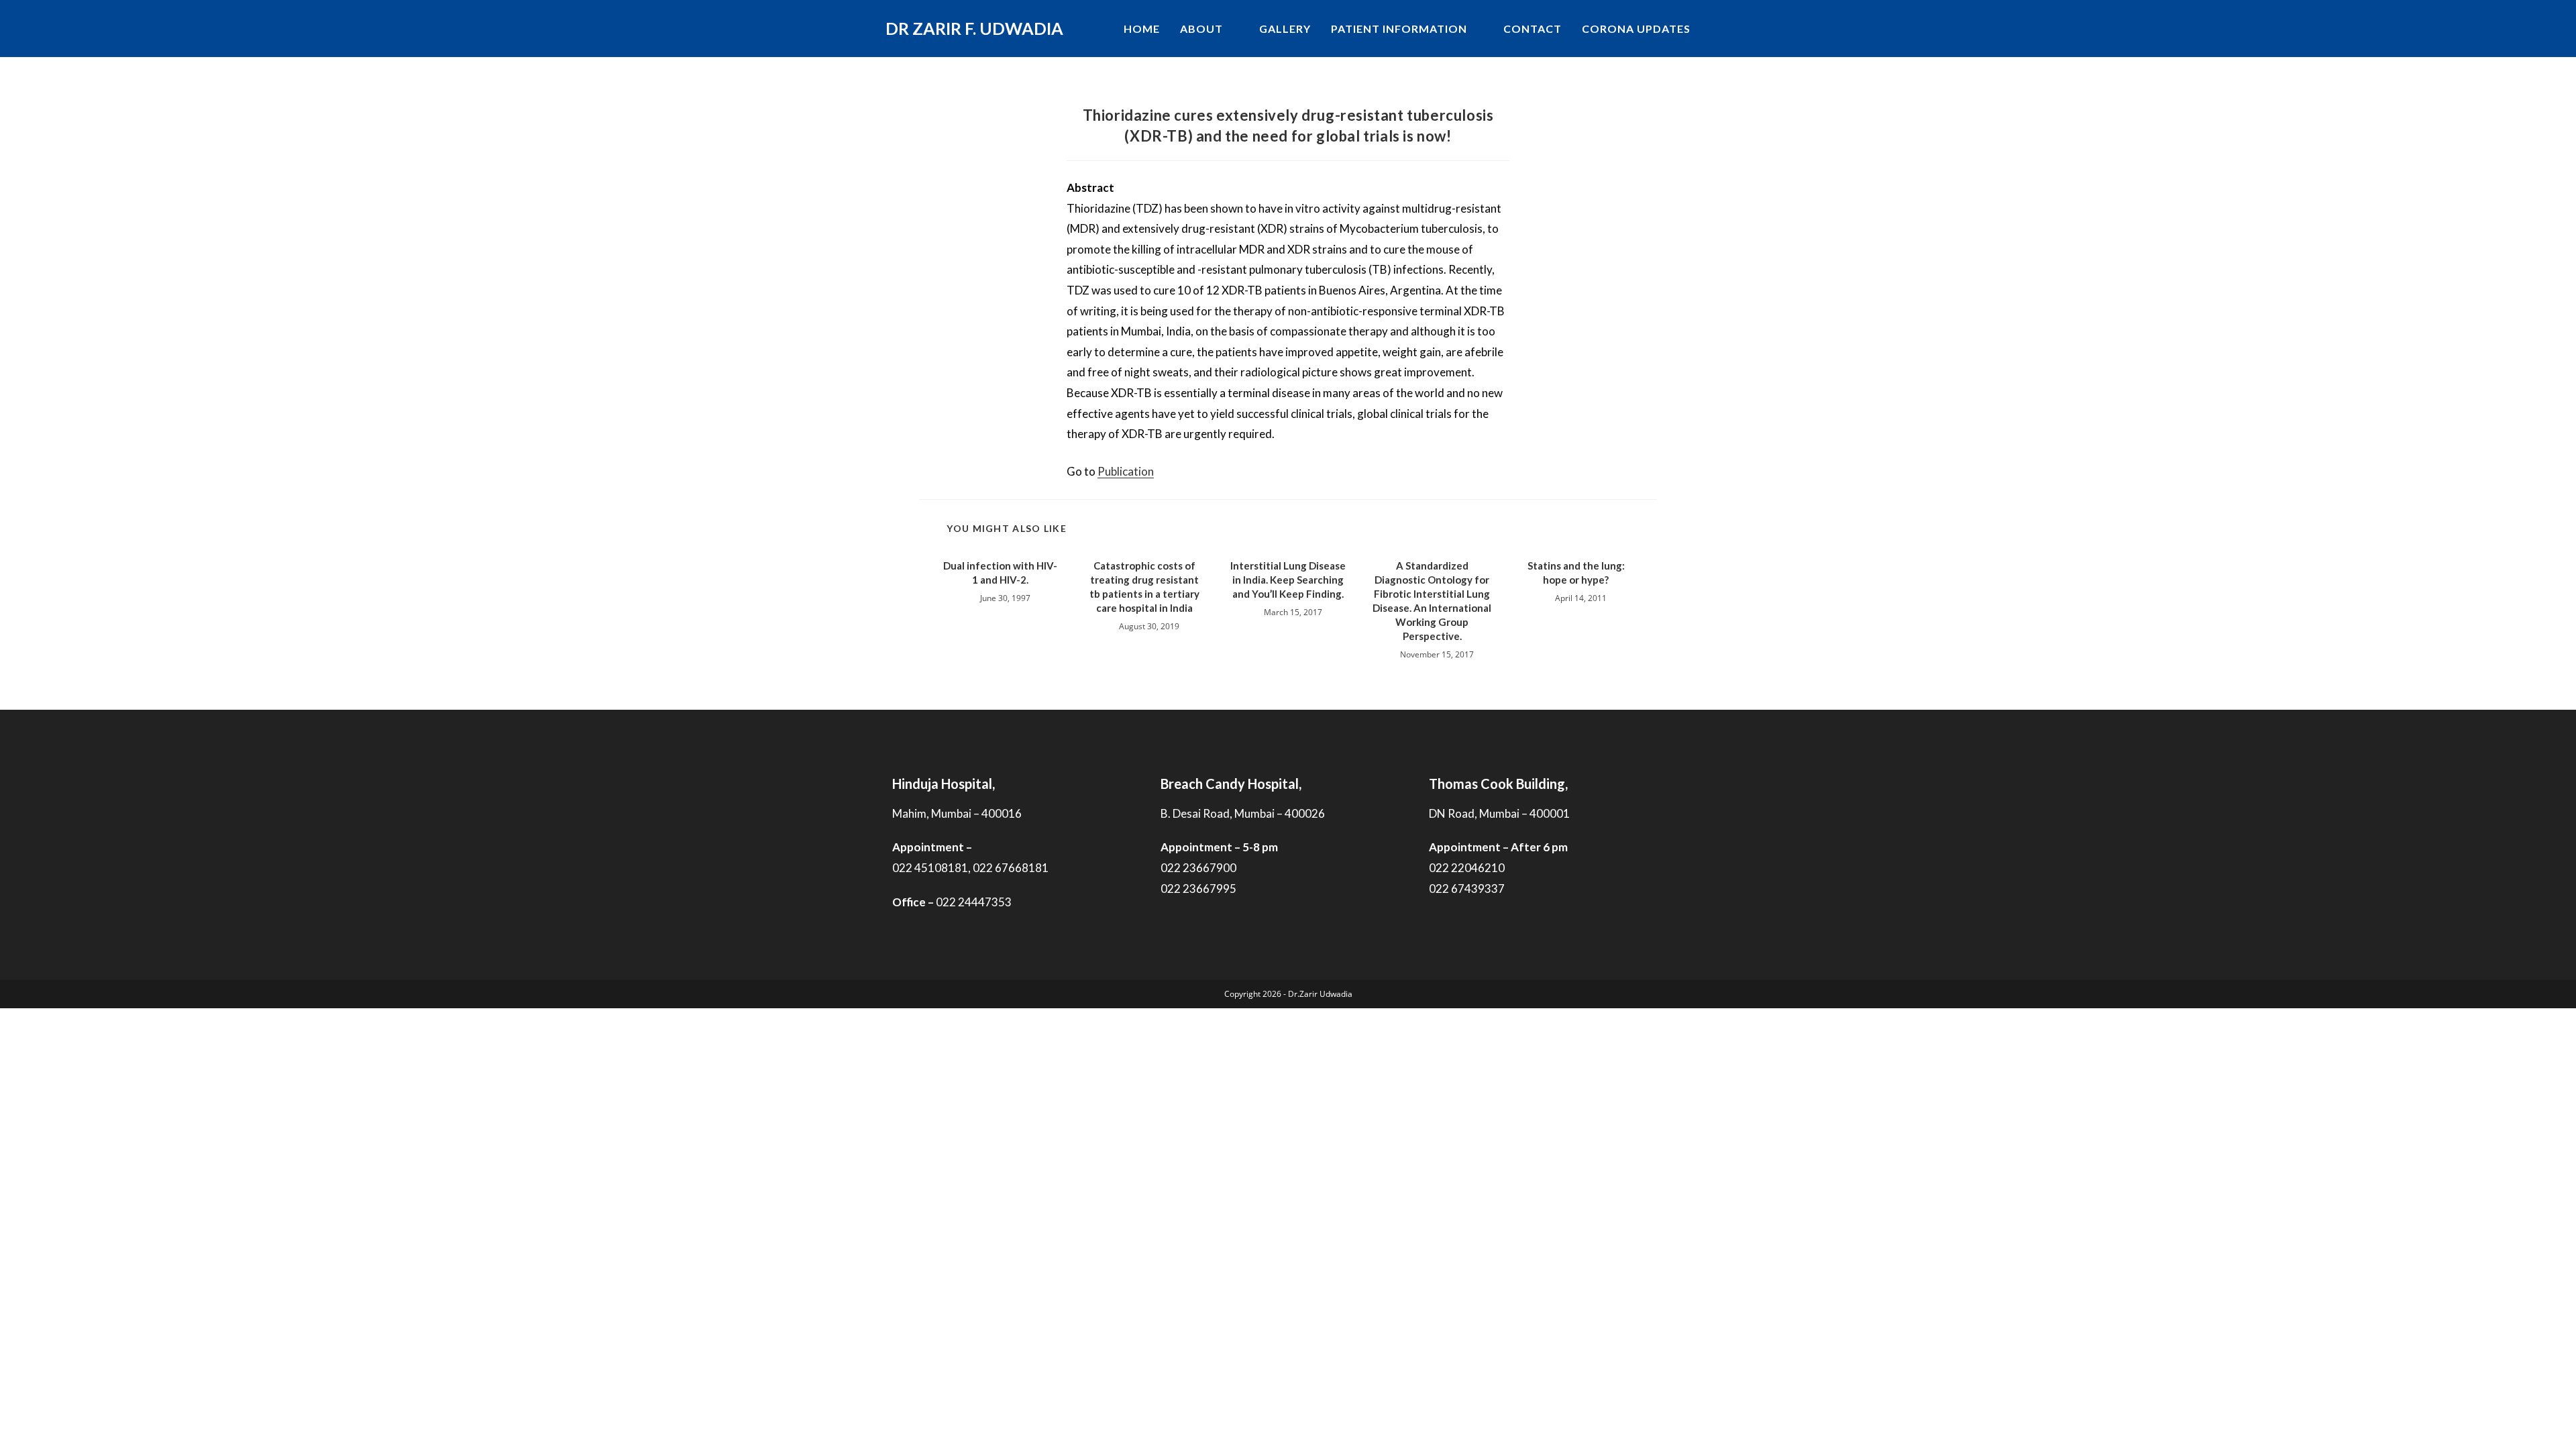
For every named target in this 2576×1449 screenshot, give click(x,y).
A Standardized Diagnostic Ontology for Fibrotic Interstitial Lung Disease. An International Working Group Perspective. (1432, 601)
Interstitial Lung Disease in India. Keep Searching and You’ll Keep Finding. (1288, 580)
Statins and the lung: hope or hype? (1576, 573)
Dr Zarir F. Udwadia (974, 28)
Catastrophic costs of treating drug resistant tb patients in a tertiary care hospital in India (1144, 587)
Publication (1126, 471)
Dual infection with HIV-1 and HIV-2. (1000, 573)
